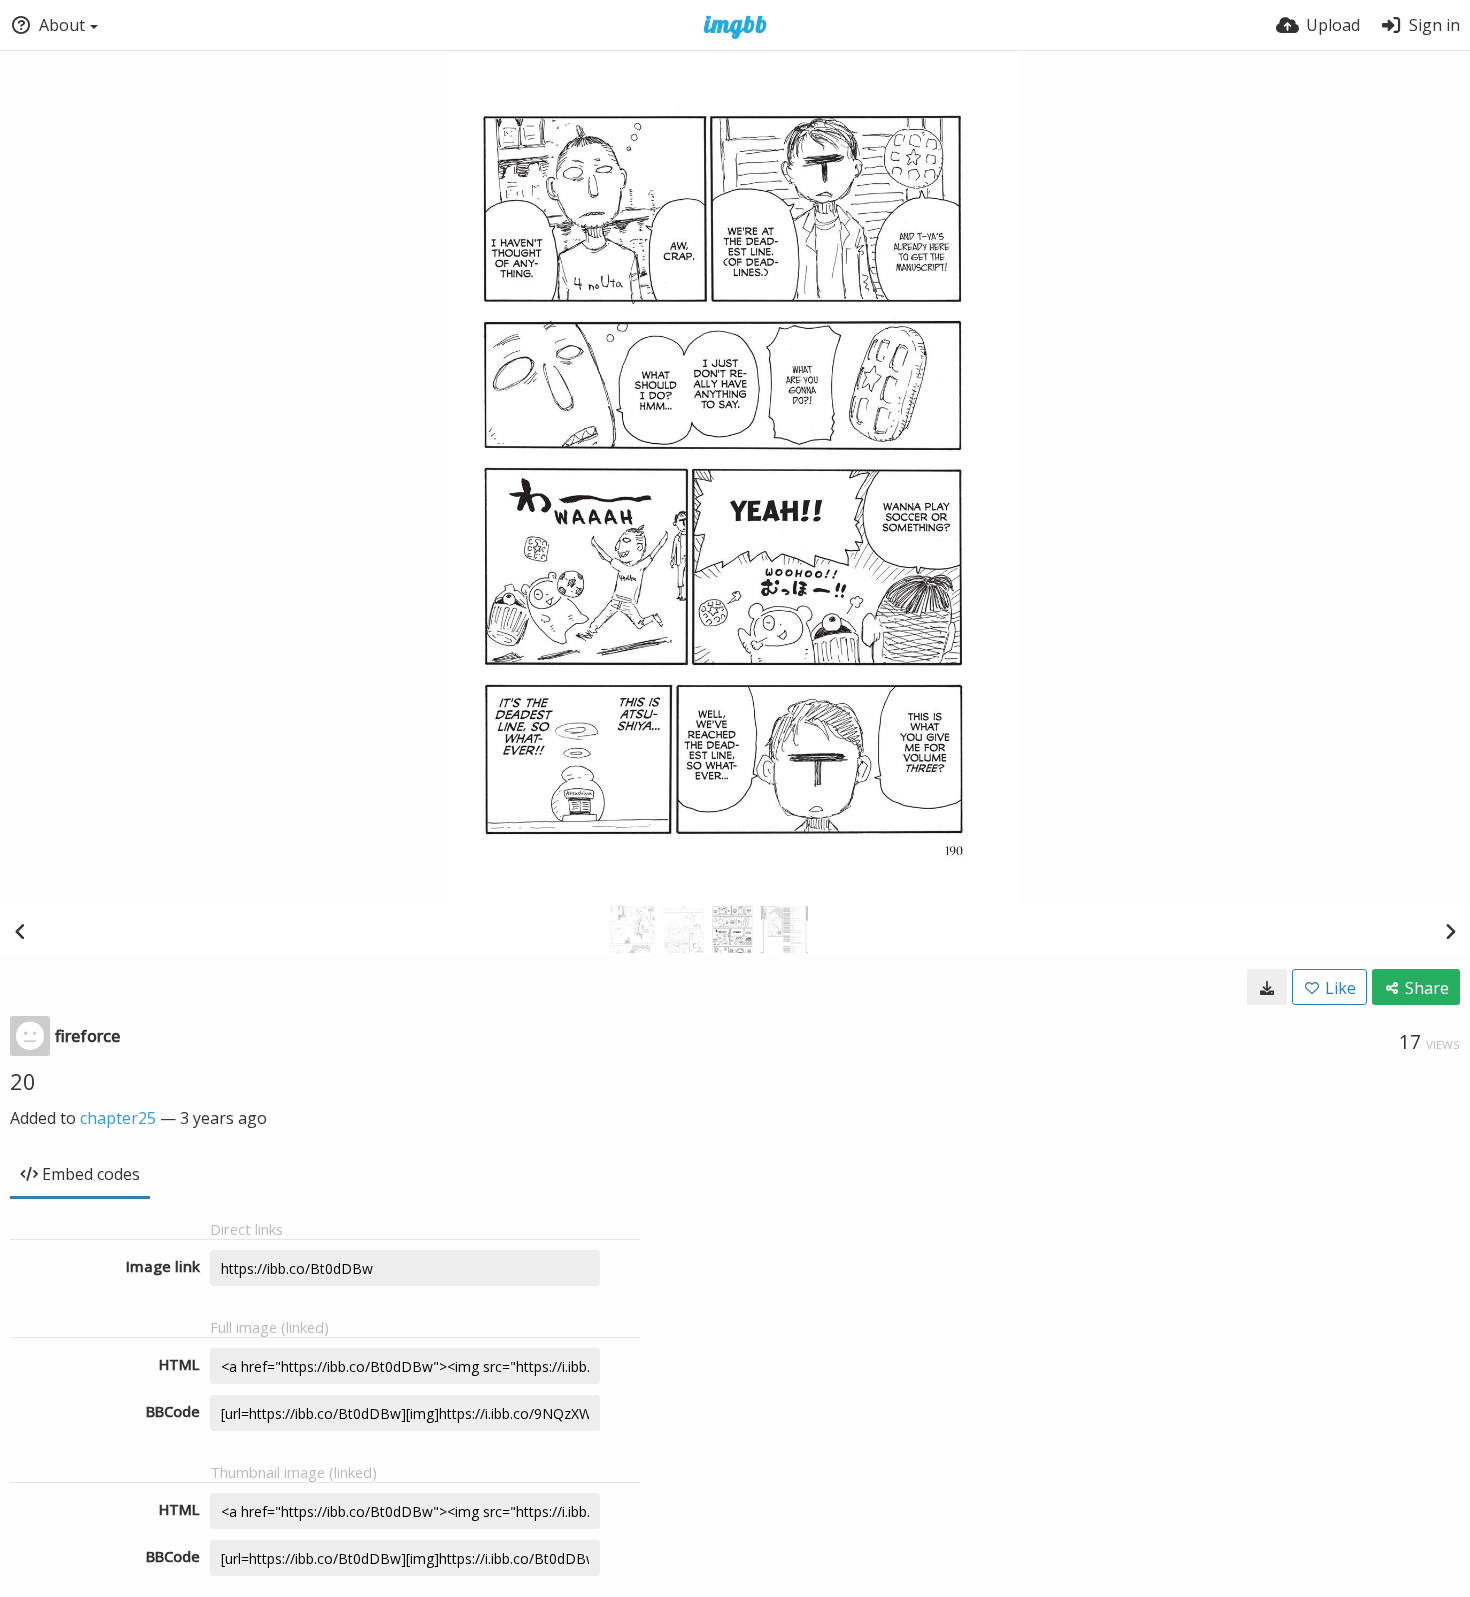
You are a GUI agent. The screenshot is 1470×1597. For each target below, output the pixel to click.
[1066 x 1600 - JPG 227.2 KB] (1267, 987)
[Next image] (1450, 931)
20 (23, 1081)
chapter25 (118, 1118)
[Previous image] (20, 931)
